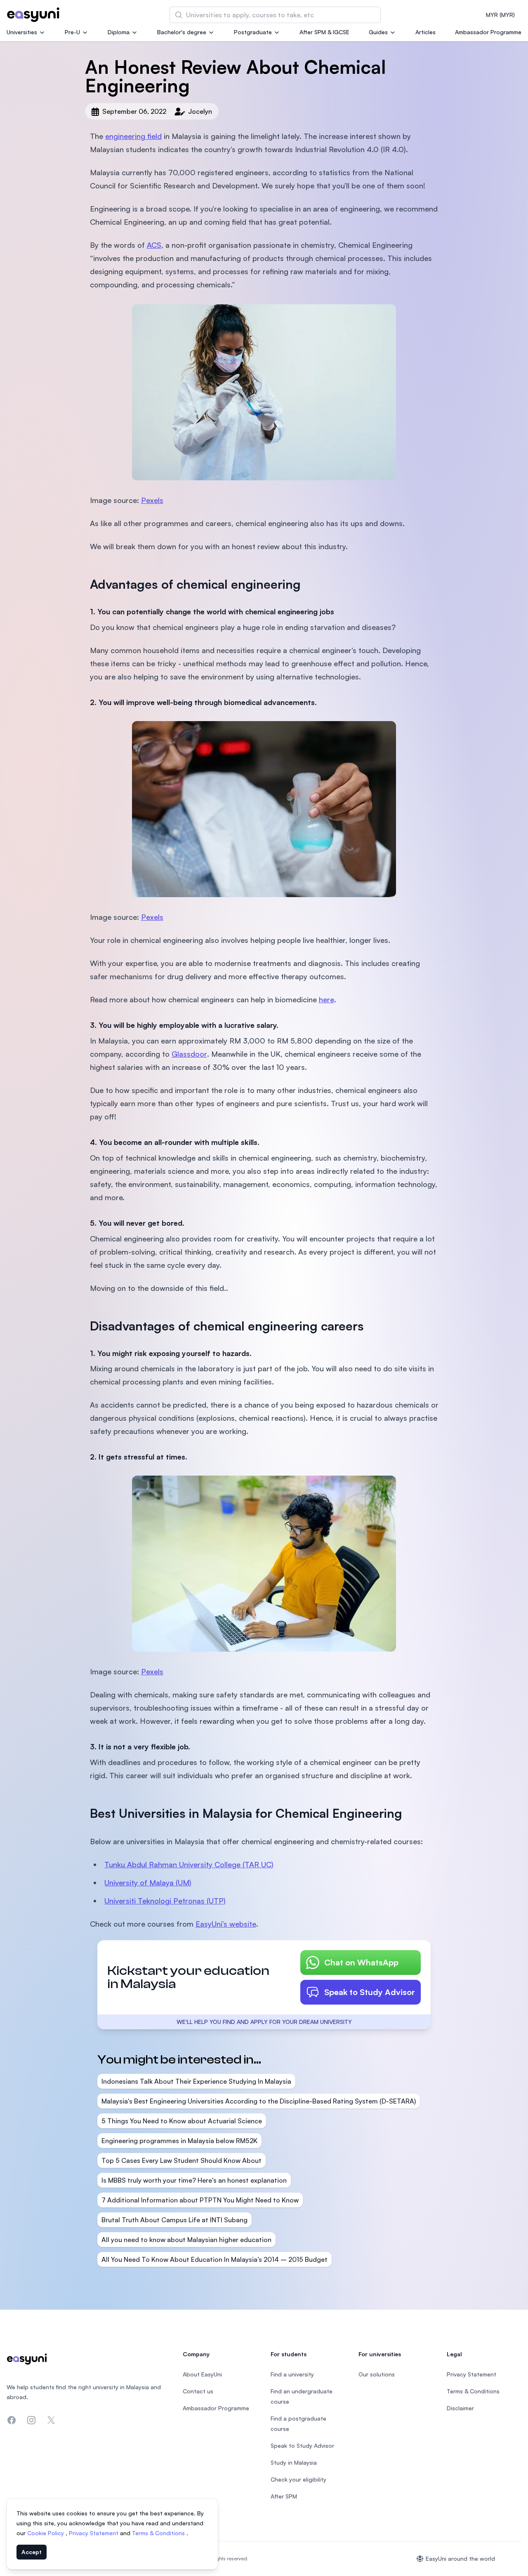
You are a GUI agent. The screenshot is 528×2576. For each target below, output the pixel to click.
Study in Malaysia (294, 2462)
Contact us (198, 2391)
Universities (22, 32)
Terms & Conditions (159, 2533)
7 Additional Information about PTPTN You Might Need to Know (200, 2200)
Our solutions (377, 2374)
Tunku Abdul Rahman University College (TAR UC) (189, 1864)
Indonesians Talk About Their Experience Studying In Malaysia (196, 2081)
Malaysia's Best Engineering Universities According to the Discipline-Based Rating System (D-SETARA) (259, 2101)
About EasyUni (202, 2374)
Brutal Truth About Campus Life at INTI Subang (174, 2220)
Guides (378, 32)
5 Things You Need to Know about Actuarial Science (182, 2121)
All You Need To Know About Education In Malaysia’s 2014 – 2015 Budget (214, 2259)
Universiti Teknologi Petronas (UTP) (165, 1901)
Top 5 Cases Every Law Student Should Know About (181, 2160)
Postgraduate (253, 32)
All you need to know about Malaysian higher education (186, 2240)
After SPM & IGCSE (324, 32)
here (326, 999)
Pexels (152, 500)
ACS (154, 245)
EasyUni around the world (460, 2558)
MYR (500, 15)
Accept (32, 2552)
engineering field (133, 136)
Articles (425, 32)
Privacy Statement (94, 2533)
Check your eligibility (298, 2479)
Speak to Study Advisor (370, 1992)
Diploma (119, 32)
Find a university (292, 2374)
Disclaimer (460, 2408)
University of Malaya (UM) (148, 1883)
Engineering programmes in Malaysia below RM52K (179, 2141)
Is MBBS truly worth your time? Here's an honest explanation (194, 2180)
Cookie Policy (46, 2533)
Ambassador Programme (488, 32)
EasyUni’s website (226, 1924)
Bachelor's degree (182, 32)
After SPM (284, 2496)
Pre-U (72, 32)
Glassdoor (189, 1054)
